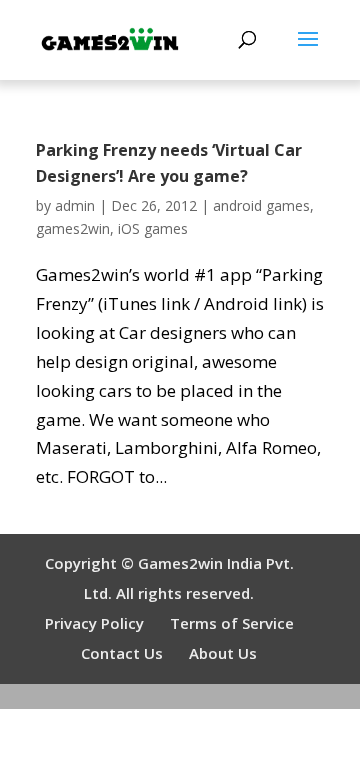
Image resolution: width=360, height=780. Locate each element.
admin (75, 205)
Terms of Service (232, 623)
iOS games (153, 228)
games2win (73, 228)
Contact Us (122, 653)
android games (261, 205)
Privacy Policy (94, 623)
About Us (223, 653)
